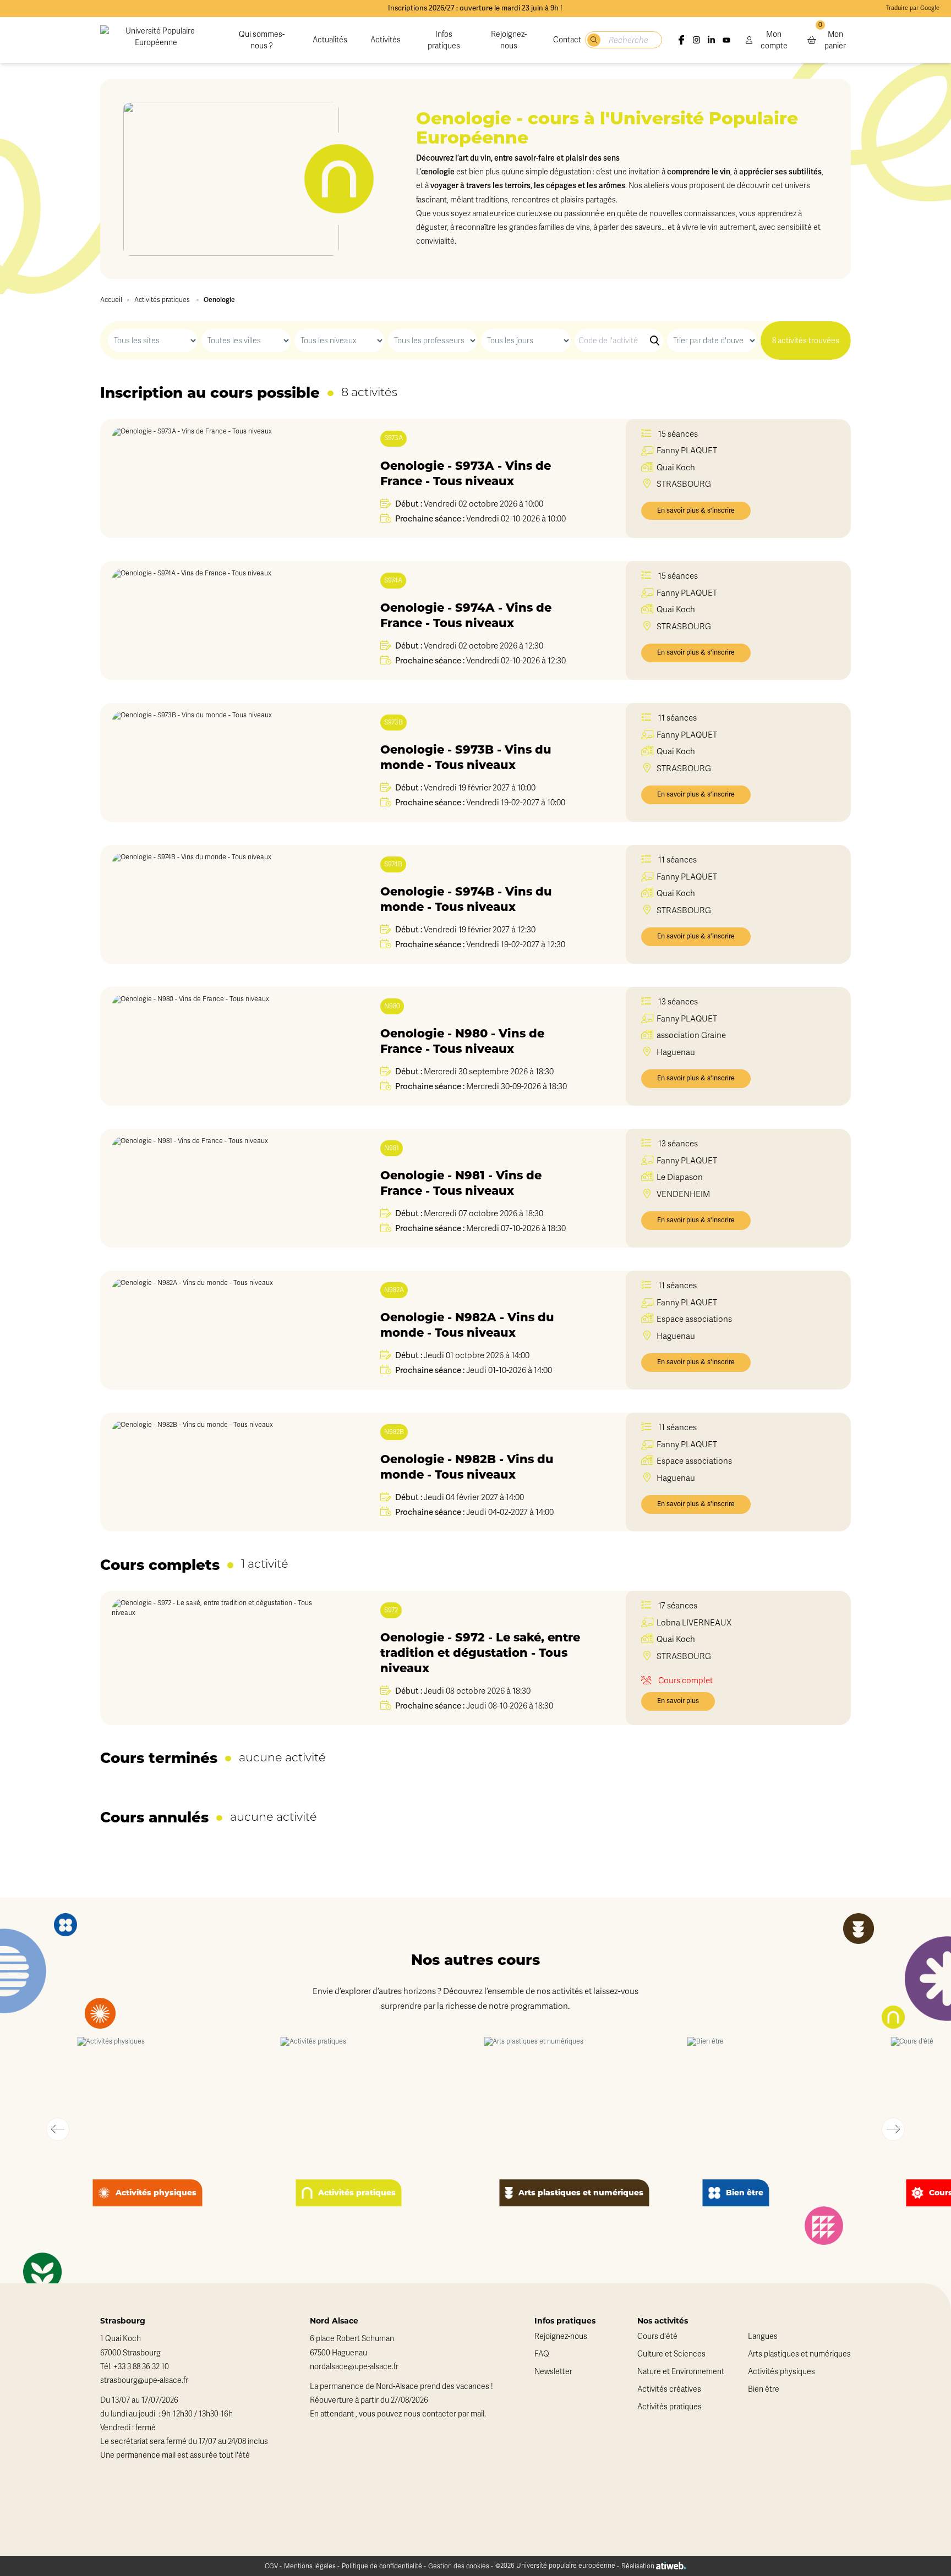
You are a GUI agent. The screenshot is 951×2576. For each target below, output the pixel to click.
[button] (58, 2129)
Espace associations (694, 1319)
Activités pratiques (162, 300)
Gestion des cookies (459, 2566)
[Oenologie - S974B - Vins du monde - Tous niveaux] (224, 904)
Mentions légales (310, 2566)
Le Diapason (680, 1177)
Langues (763, 2336)
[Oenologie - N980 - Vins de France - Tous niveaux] (224, 1046)
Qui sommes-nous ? (262, 40)
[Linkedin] (711, 40)
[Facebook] (681, 40)
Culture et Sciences (671, 2354)
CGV (271, 2566)
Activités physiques (781, 2372)
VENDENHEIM (683, 1194)
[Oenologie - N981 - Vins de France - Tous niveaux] (224, 1188)
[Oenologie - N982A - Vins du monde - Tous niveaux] (224, 1330)
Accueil (111, 300)
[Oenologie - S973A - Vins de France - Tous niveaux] (224, 479)
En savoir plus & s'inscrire (696, 510)
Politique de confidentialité (382, 2566)
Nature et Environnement (681, 2372)
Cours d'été (657, 2336)
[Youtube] (726, 40)
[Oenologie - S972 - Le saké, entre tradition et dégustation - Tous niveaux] (224, 1658)
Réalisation (639, 2566)
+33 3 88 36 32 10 (141, 2367)
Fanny (687, 451)
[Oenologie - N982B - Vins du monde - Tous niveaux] (224, 1472)
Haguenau (676, 1052)
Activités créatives (669, 2389)
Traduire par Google (913, 8)
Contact (567, 40)
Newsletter (553, 2372)
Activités (386, 40)
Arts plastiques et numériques (799, 2354)
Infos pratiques (444, 40)
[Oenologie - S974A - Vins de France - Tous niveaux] (224, 620)
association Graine (691, 1035)
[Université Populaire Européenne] (156, 40)
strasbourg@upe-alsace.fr (144, 2380)
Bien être (764, 2389)
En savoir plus (678, 1701)
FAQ (542, 2354)
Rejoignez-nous (509, 40)
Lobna (694, 1623)
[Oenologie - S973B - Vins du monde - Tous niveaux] (224, 762)
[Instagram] (696, 40)
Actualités (330, 40)
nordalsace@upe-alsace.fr (354, 2367)
